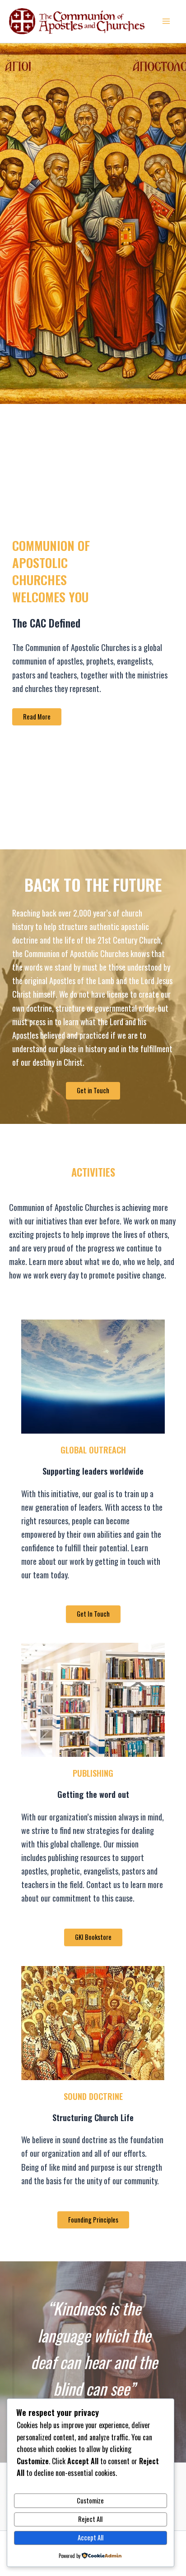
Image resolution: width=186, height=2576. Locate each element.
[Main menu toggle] (166, 21)
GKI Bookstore (93, 1937)
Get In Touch (93, 1614)
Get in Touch (93, 1090)
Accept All (91, 2537)
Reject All (90, 2519)
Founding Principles (93, 2220)
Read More (37, 717)
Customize (90, 2500)
